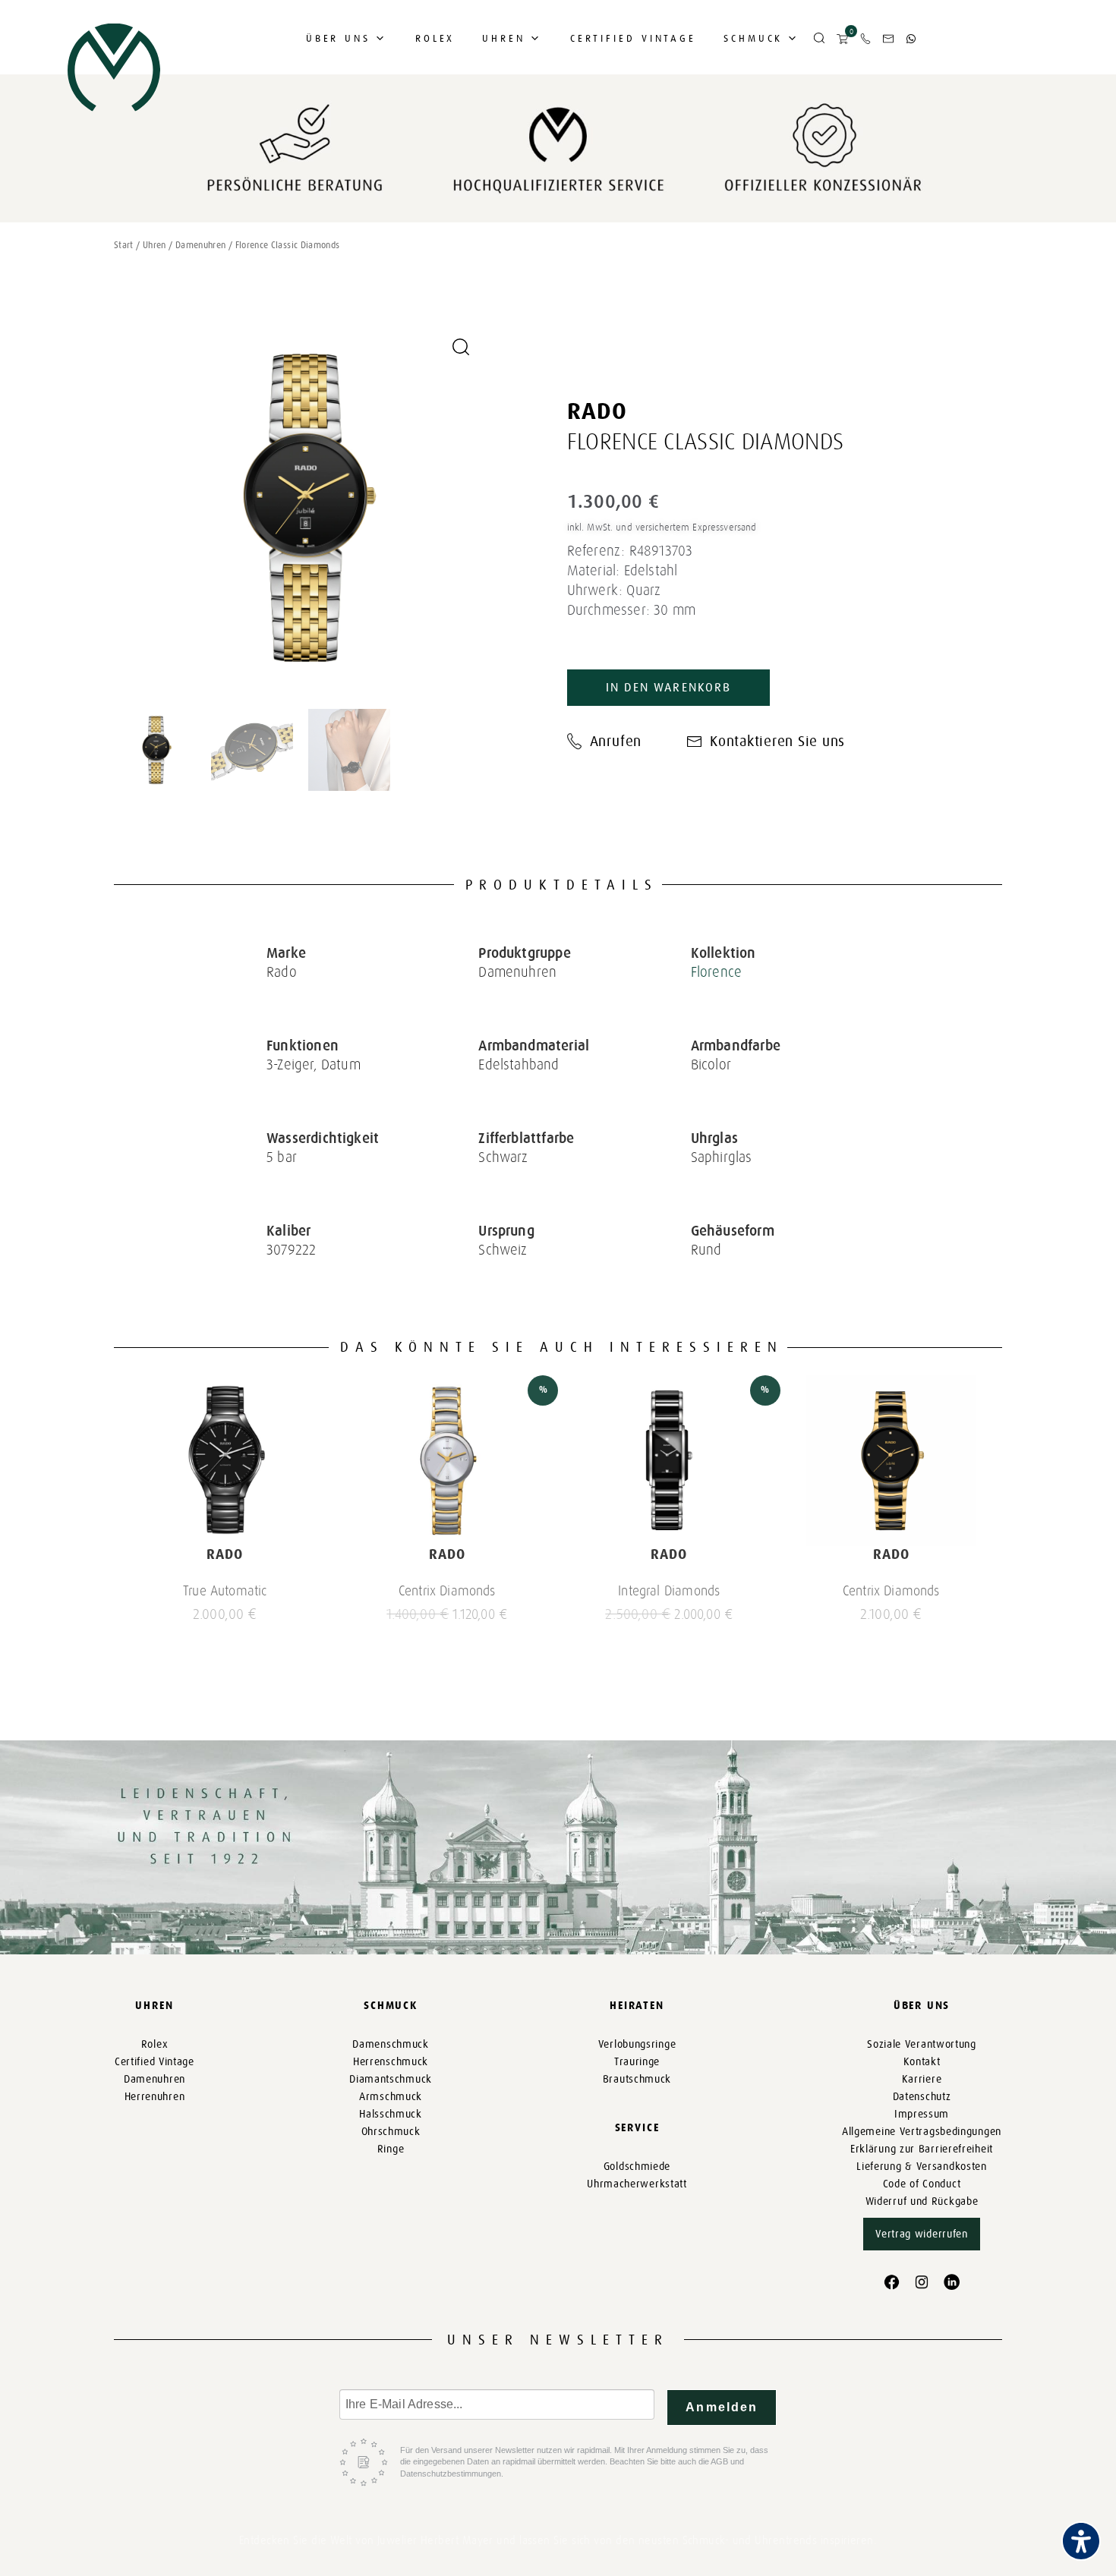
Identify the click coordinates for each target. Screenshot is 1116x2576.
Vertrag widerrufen (922, 2234)
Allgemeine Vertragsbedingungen (922, 2132)
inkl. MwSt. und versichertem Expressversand (662, 527)
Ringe (391, 2149)
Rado (597, 411)
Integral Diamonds (669, 1591)
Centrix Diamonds (447, 1591)
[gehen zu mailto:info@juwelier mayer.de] (888, 39)
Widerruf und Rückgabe (922, 2201)
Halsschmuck (391, 2114)
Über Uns (338, 38)
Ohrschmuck (391, 2132)
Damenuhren (201, 245)
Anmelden (722, 2407)
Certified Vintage (633, 38)
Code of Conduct (922, 2184)
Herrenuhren (155, 2097)
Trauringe (637, 2062)
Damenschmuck (390, 2044)
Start (124, 245)
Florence (717, 972)
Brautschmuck (637, 2079)
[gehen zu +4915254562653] (911, 39)
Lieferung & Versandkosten (922, 2167)
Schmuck (753, 38)
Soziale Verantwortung (922, 2044)
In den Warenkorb (668, 687)
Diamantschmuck (391, 2079)
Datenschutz (922, 2097)
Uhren (504, 38)
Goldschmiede (637, 2167)
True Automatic (225, 1591)
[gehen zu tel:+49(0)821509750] (865, 39)
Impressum (922, 2114)
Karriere (922, 2079)
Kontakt (922, 2062)
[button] (819, 39)
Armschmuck (391, 2097)
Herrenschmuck (391, 2062)
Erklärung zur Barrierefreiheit (922, 2149)
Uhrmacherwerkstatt (637, 2184)
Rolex (435, 38)
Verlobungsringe (637, 2044)
